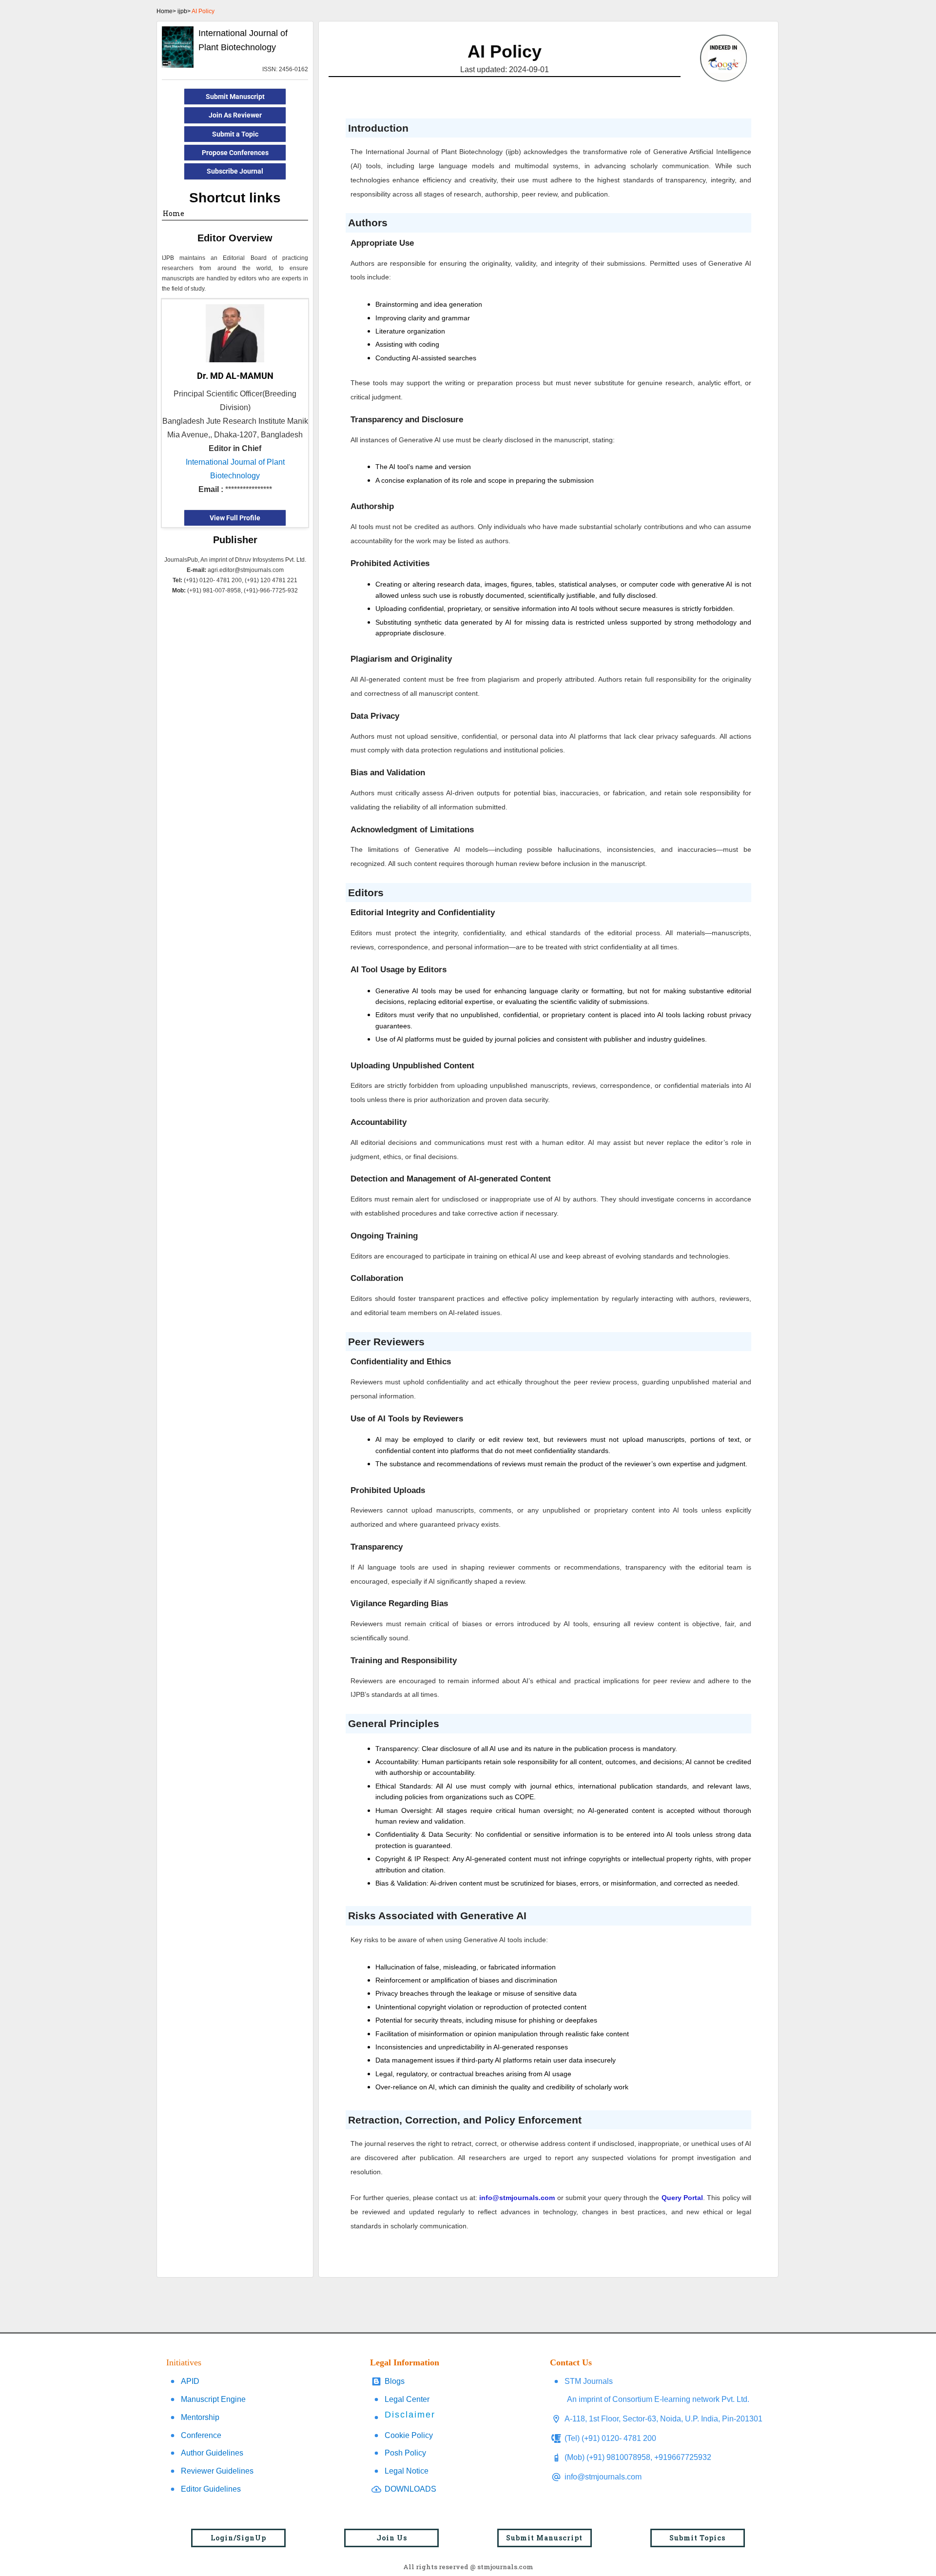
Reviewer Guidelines (217, 2471)
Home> (166, 11)
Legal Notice (407, 2471)
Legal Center (407, 2399)
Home (174, 213)
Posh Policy (405, 2453)
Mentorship (200, 2417)
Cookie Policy (409, 2435)
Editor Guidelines (211, 2489)
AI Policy (203, 11)
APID (190, 2381)
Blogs (395, 2381)
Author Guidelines (212, 2453)
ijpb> (184, 11)
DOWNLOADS (410, 2489)
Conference (201, 2435)
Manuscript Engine (213, 2399)
